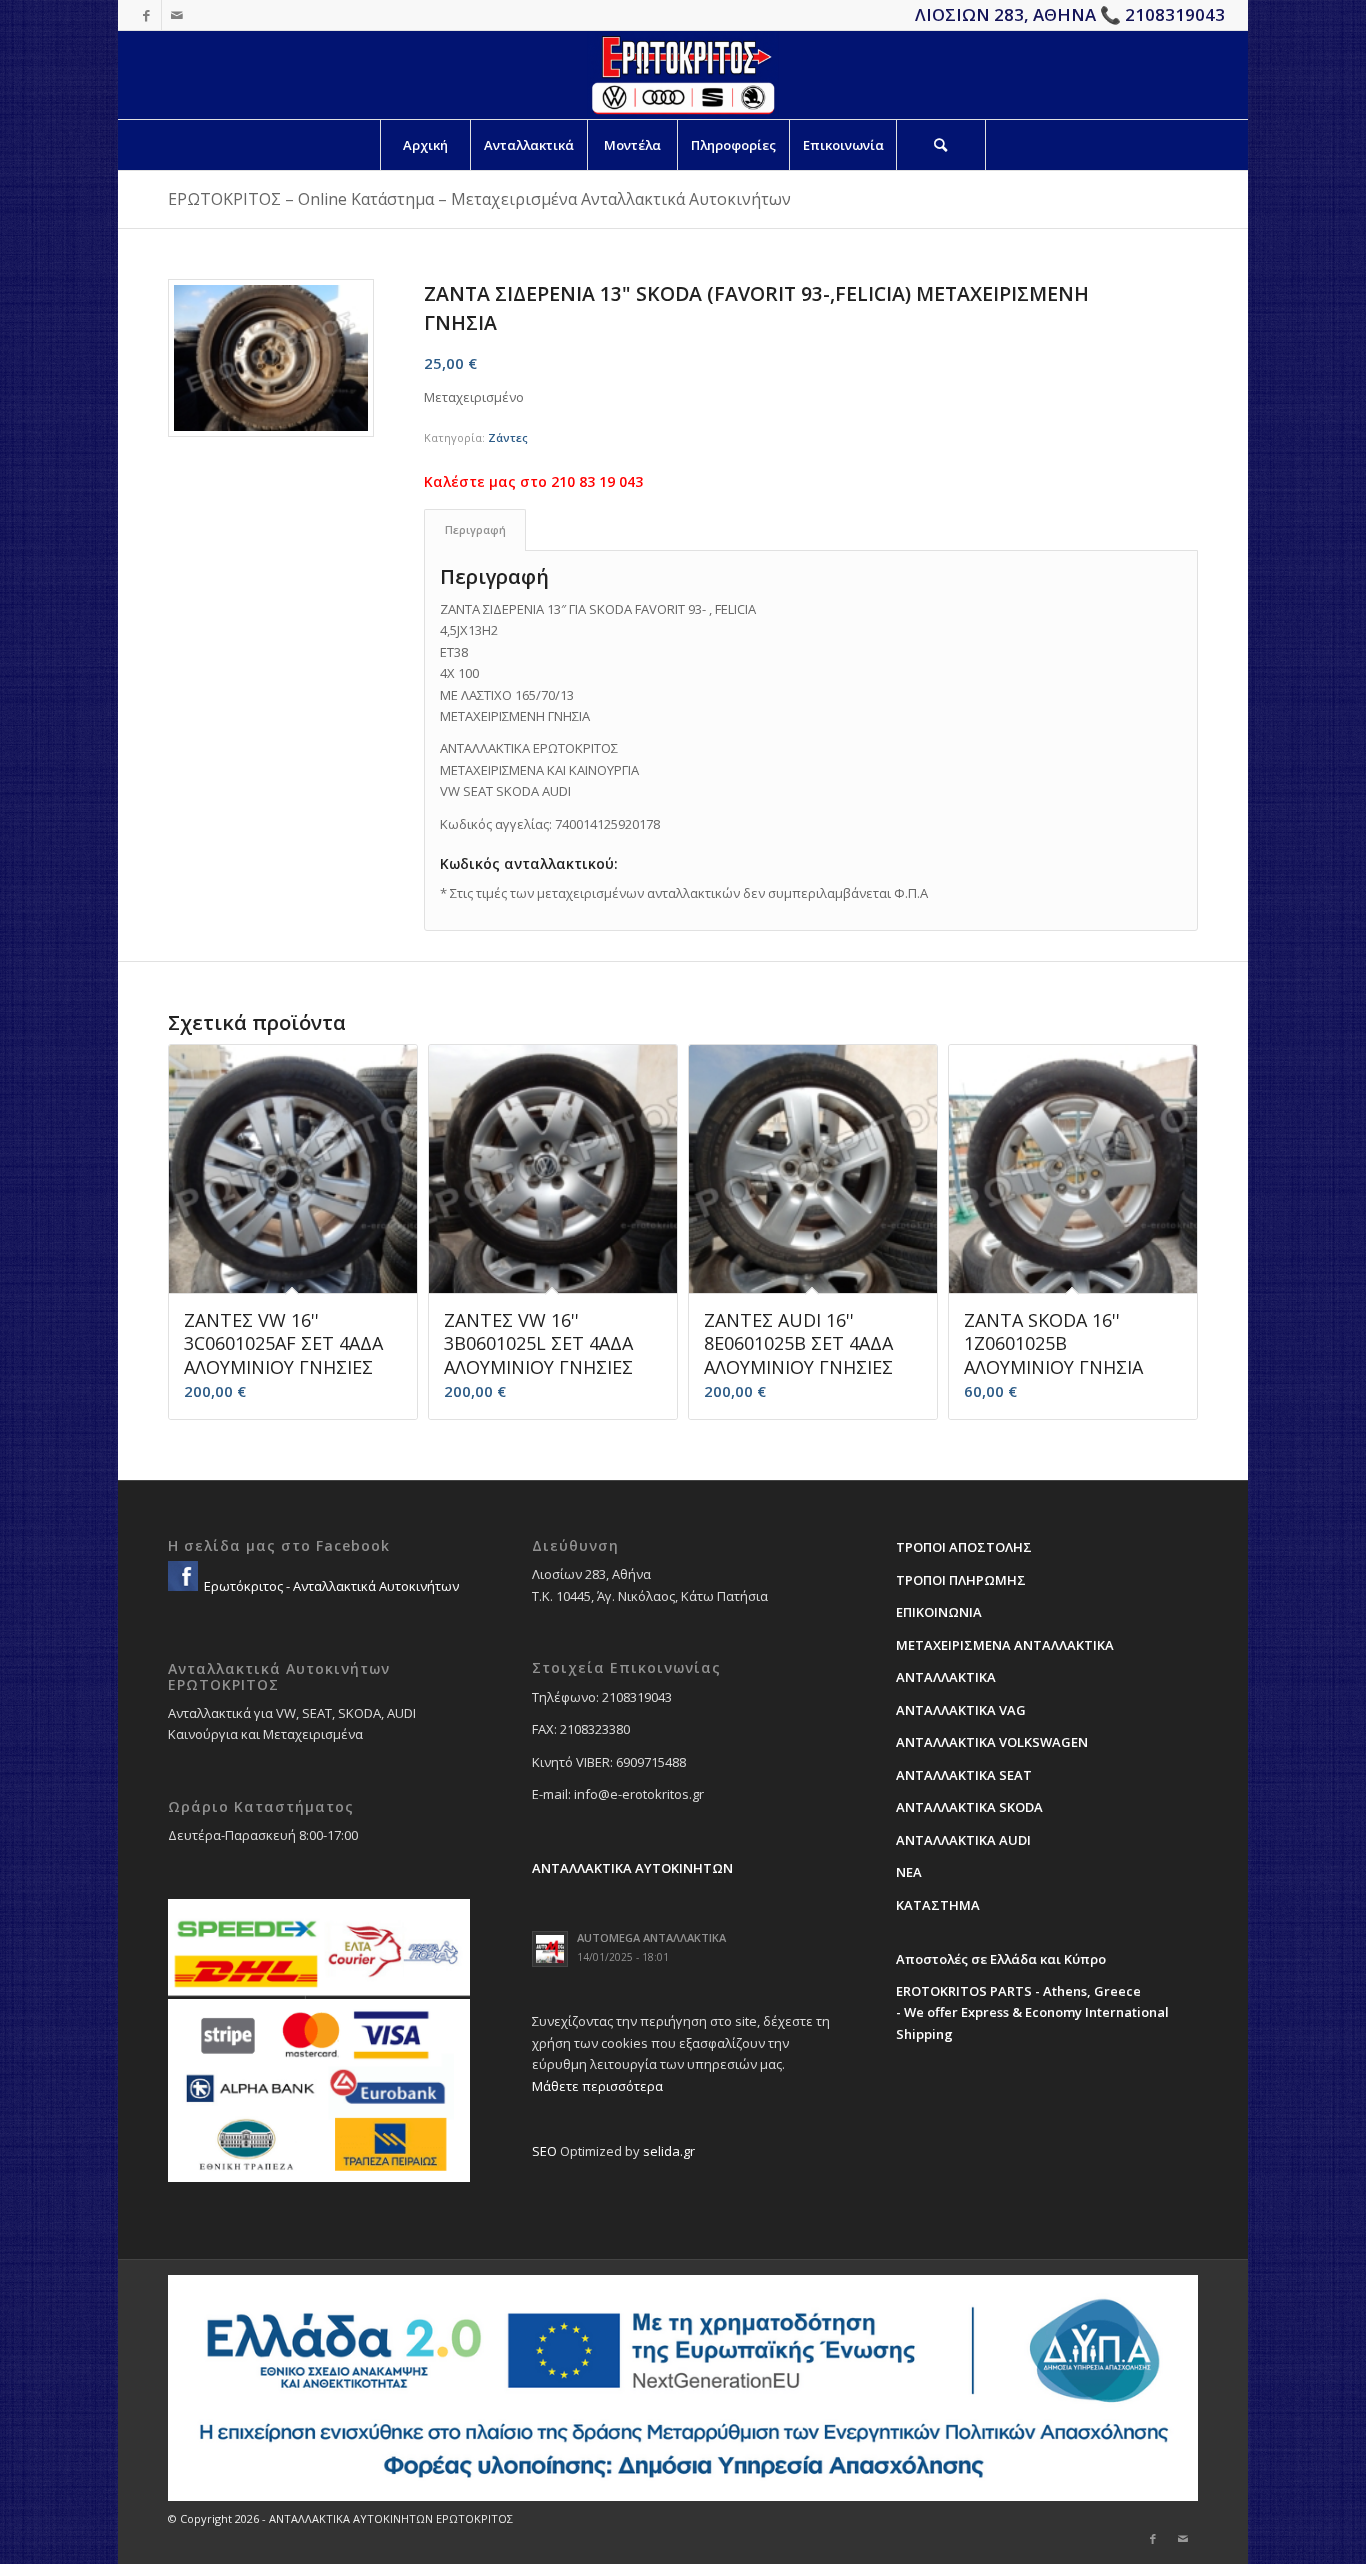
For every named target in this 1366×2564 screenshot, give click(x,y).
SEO (544, 2151)
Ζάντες (508, 437)
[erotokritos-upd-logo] (682, 75)
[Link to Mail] (177, 15)
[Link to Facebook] (146, 15)
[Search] (941, 145)
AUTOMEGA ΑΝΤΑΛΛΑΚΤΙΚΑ (651, 1937)
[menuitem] (425, 145)
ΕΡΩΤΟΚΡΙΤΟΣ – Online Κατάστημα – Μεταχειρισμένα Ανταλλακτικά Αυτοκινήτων (479, 199)
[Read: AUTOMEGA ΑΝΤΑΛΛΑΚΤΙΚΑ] (550, 1949)
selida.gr (669, 2151)
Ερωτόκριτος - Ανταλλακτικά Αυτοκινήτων (330, 1586)
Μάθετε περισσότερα (597, 2086)
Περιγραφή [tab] (475, 529)
